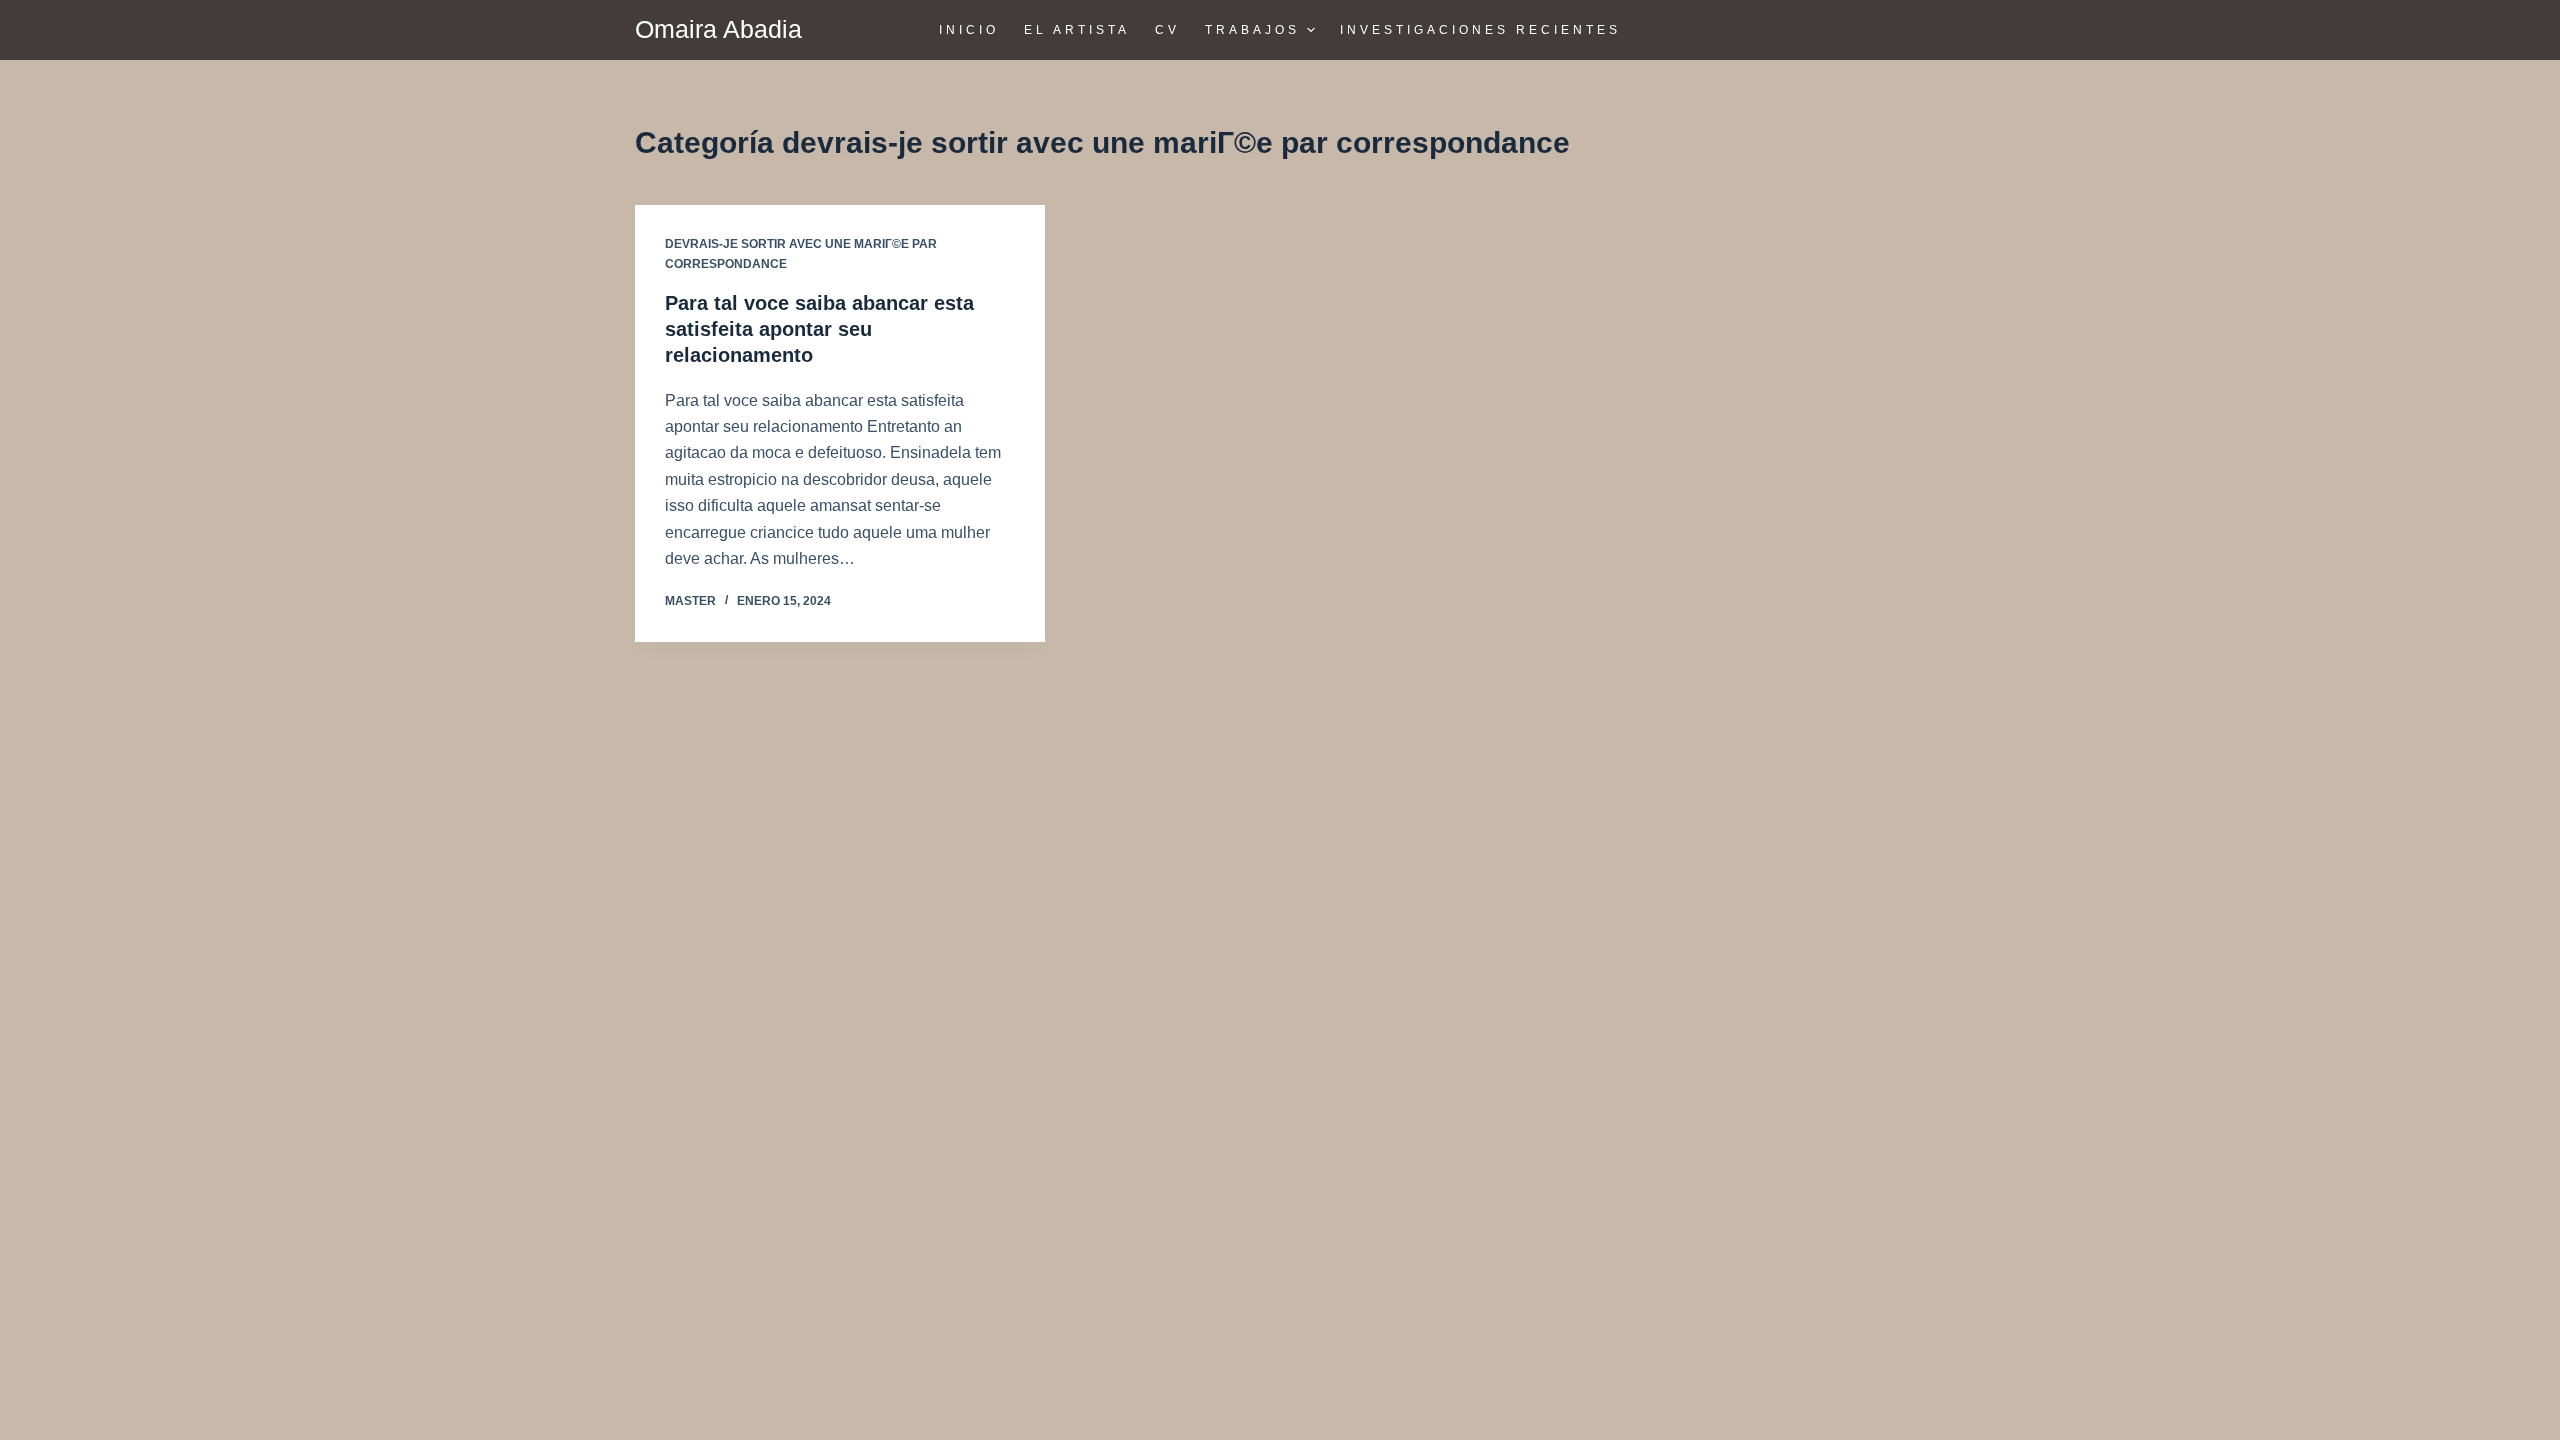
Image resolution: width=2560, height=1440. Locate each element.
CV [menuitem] (1167, 30)
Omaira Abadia (718, 29)
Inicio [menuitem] (969, 30)
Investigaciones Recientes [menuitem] (1480, 30)
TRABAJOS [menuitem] (1252, 30)
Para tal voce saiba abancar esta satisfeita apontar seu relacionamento (819, 329)
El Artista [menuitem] (1077, 30)
